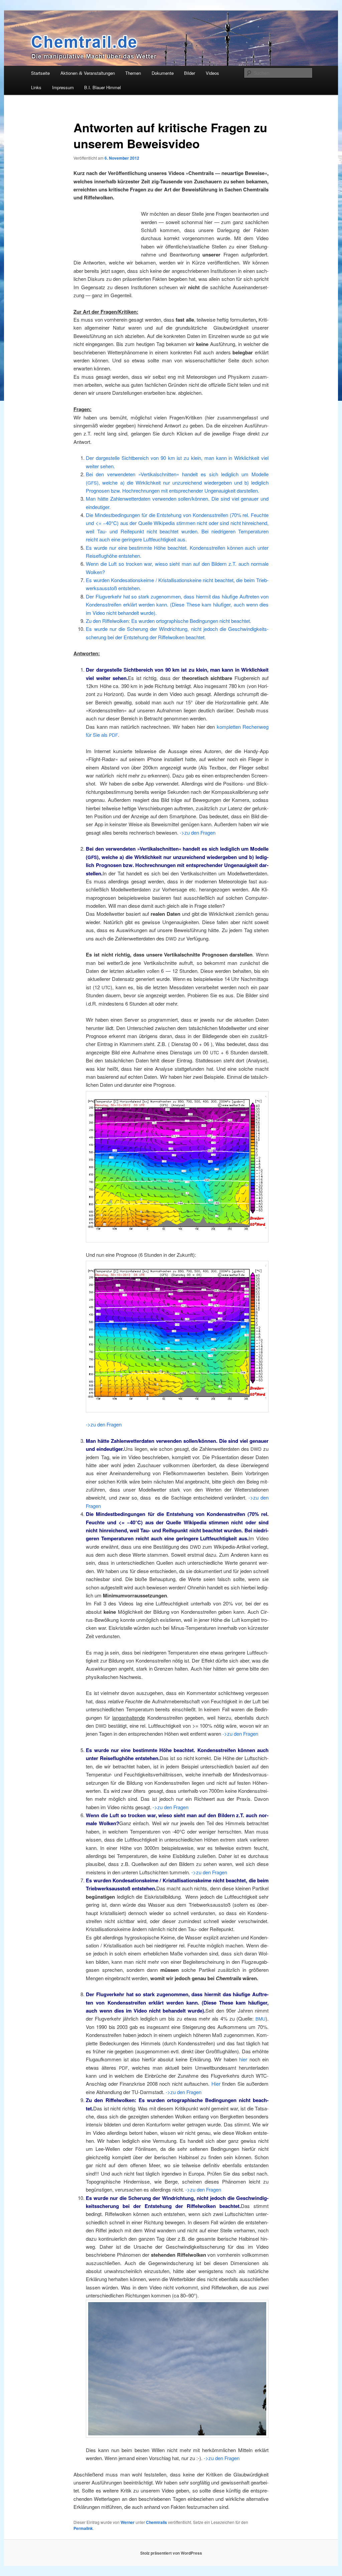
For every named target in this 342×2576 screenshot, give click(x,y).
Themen (133, 73)
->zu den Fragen (198, 832)
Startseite (40, 73)
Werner (128, 2522)
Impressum (63, 87)
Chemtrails (156, 2522)
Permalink (83, 2528)
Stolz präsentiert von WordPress (171, 2553)
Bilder (190, 73)
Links (36, 87)
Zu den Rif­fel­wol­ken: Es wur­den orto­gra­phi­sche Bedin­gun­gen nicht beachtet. (168, 621)
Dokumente (163, 73)
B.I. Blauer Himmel (103, 87)
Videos (212, 73)
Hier (216, 2084)
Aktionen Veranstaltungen (88, 73)
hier (243, 2059)
